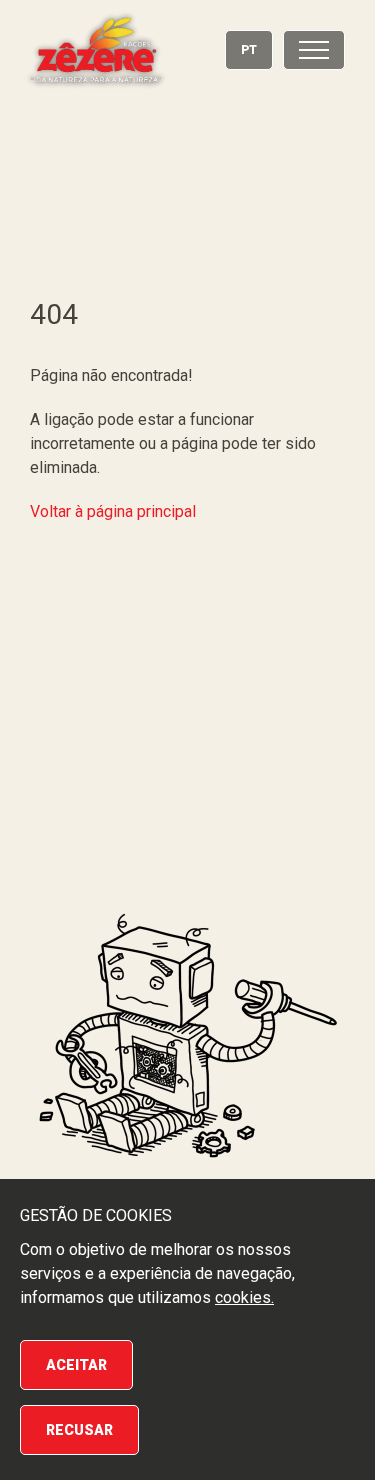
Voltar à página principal (113, 511)
